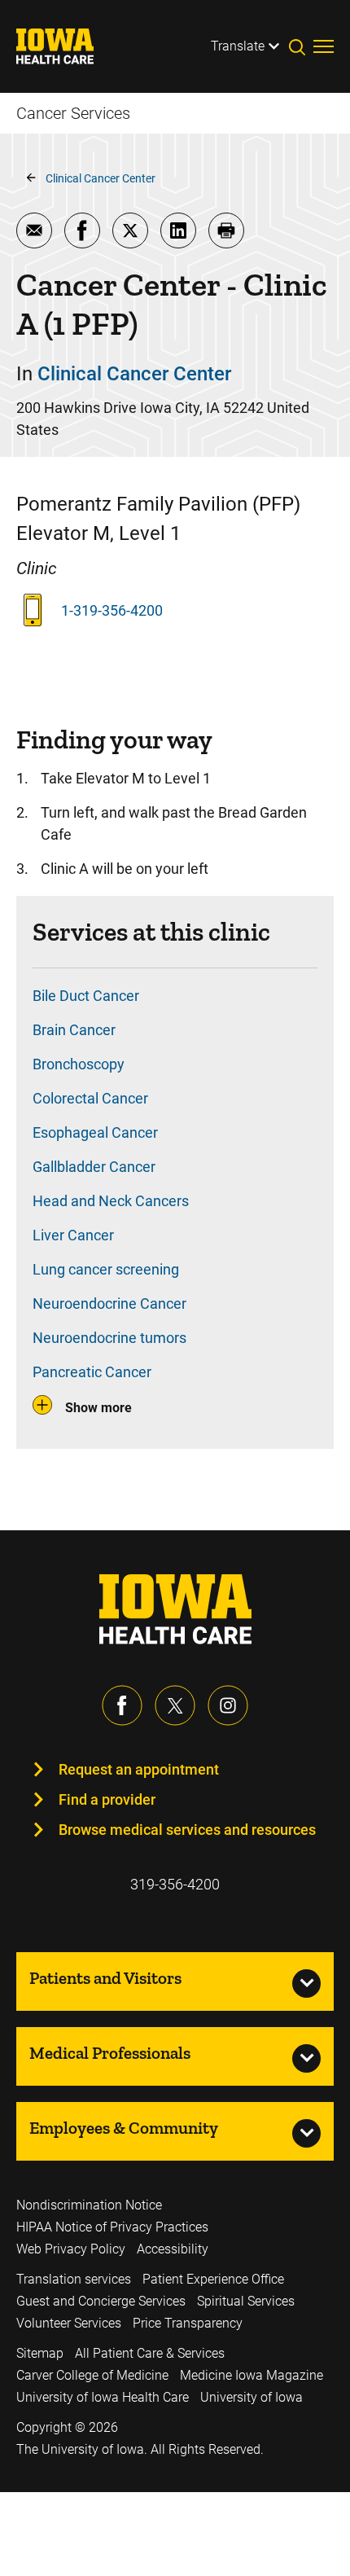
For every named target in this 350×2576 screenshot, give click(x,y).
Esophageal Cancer (95, 1132)
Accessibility (173, 2249)
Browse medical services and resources (187, 1830)
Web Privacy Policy (71, 2249)
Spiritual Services (246, 2301)
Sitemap (40, 2353)
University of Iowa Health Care (103, 2397)
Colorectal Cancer (90, 1098)
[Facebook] (122, 1705)
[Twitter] (175, 1705)
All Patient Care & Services (150, 2353)
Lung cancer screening (106, 1269)
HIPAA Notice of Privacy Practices (112, 2227)
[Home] (65, 46)
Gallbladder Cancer (94, 1167)
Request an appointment (139, 1769)
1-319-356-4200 (112, 610)
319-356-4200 (175, 1884)
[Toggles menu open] (324, 46)
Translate (238, 46)
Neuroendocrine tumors (109, 1338)
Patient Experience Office (213, 2279)
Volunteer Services (69, 2323)
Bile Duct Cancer (86, 996)
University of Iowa (252, 2397)
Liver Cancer (73, 1235)
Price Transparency (188, 2323)
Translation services (74, 2279)
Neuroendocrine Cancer (109, 1303)
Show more (98, 1408)
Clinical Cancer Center (101, 178)
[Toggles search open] (301, 46)
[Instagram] (228, 1705)
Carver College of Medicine (92, 2375)
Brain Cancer (74, 1030)
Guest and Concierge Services (101, 2301)
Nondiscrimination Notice (89, 2205)
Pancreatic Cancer (92, 1372)
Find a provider (107, 1799)
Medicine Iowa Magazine (252, 2375)
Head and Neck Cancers (111, 1201)
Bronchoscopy (79, 1064)
